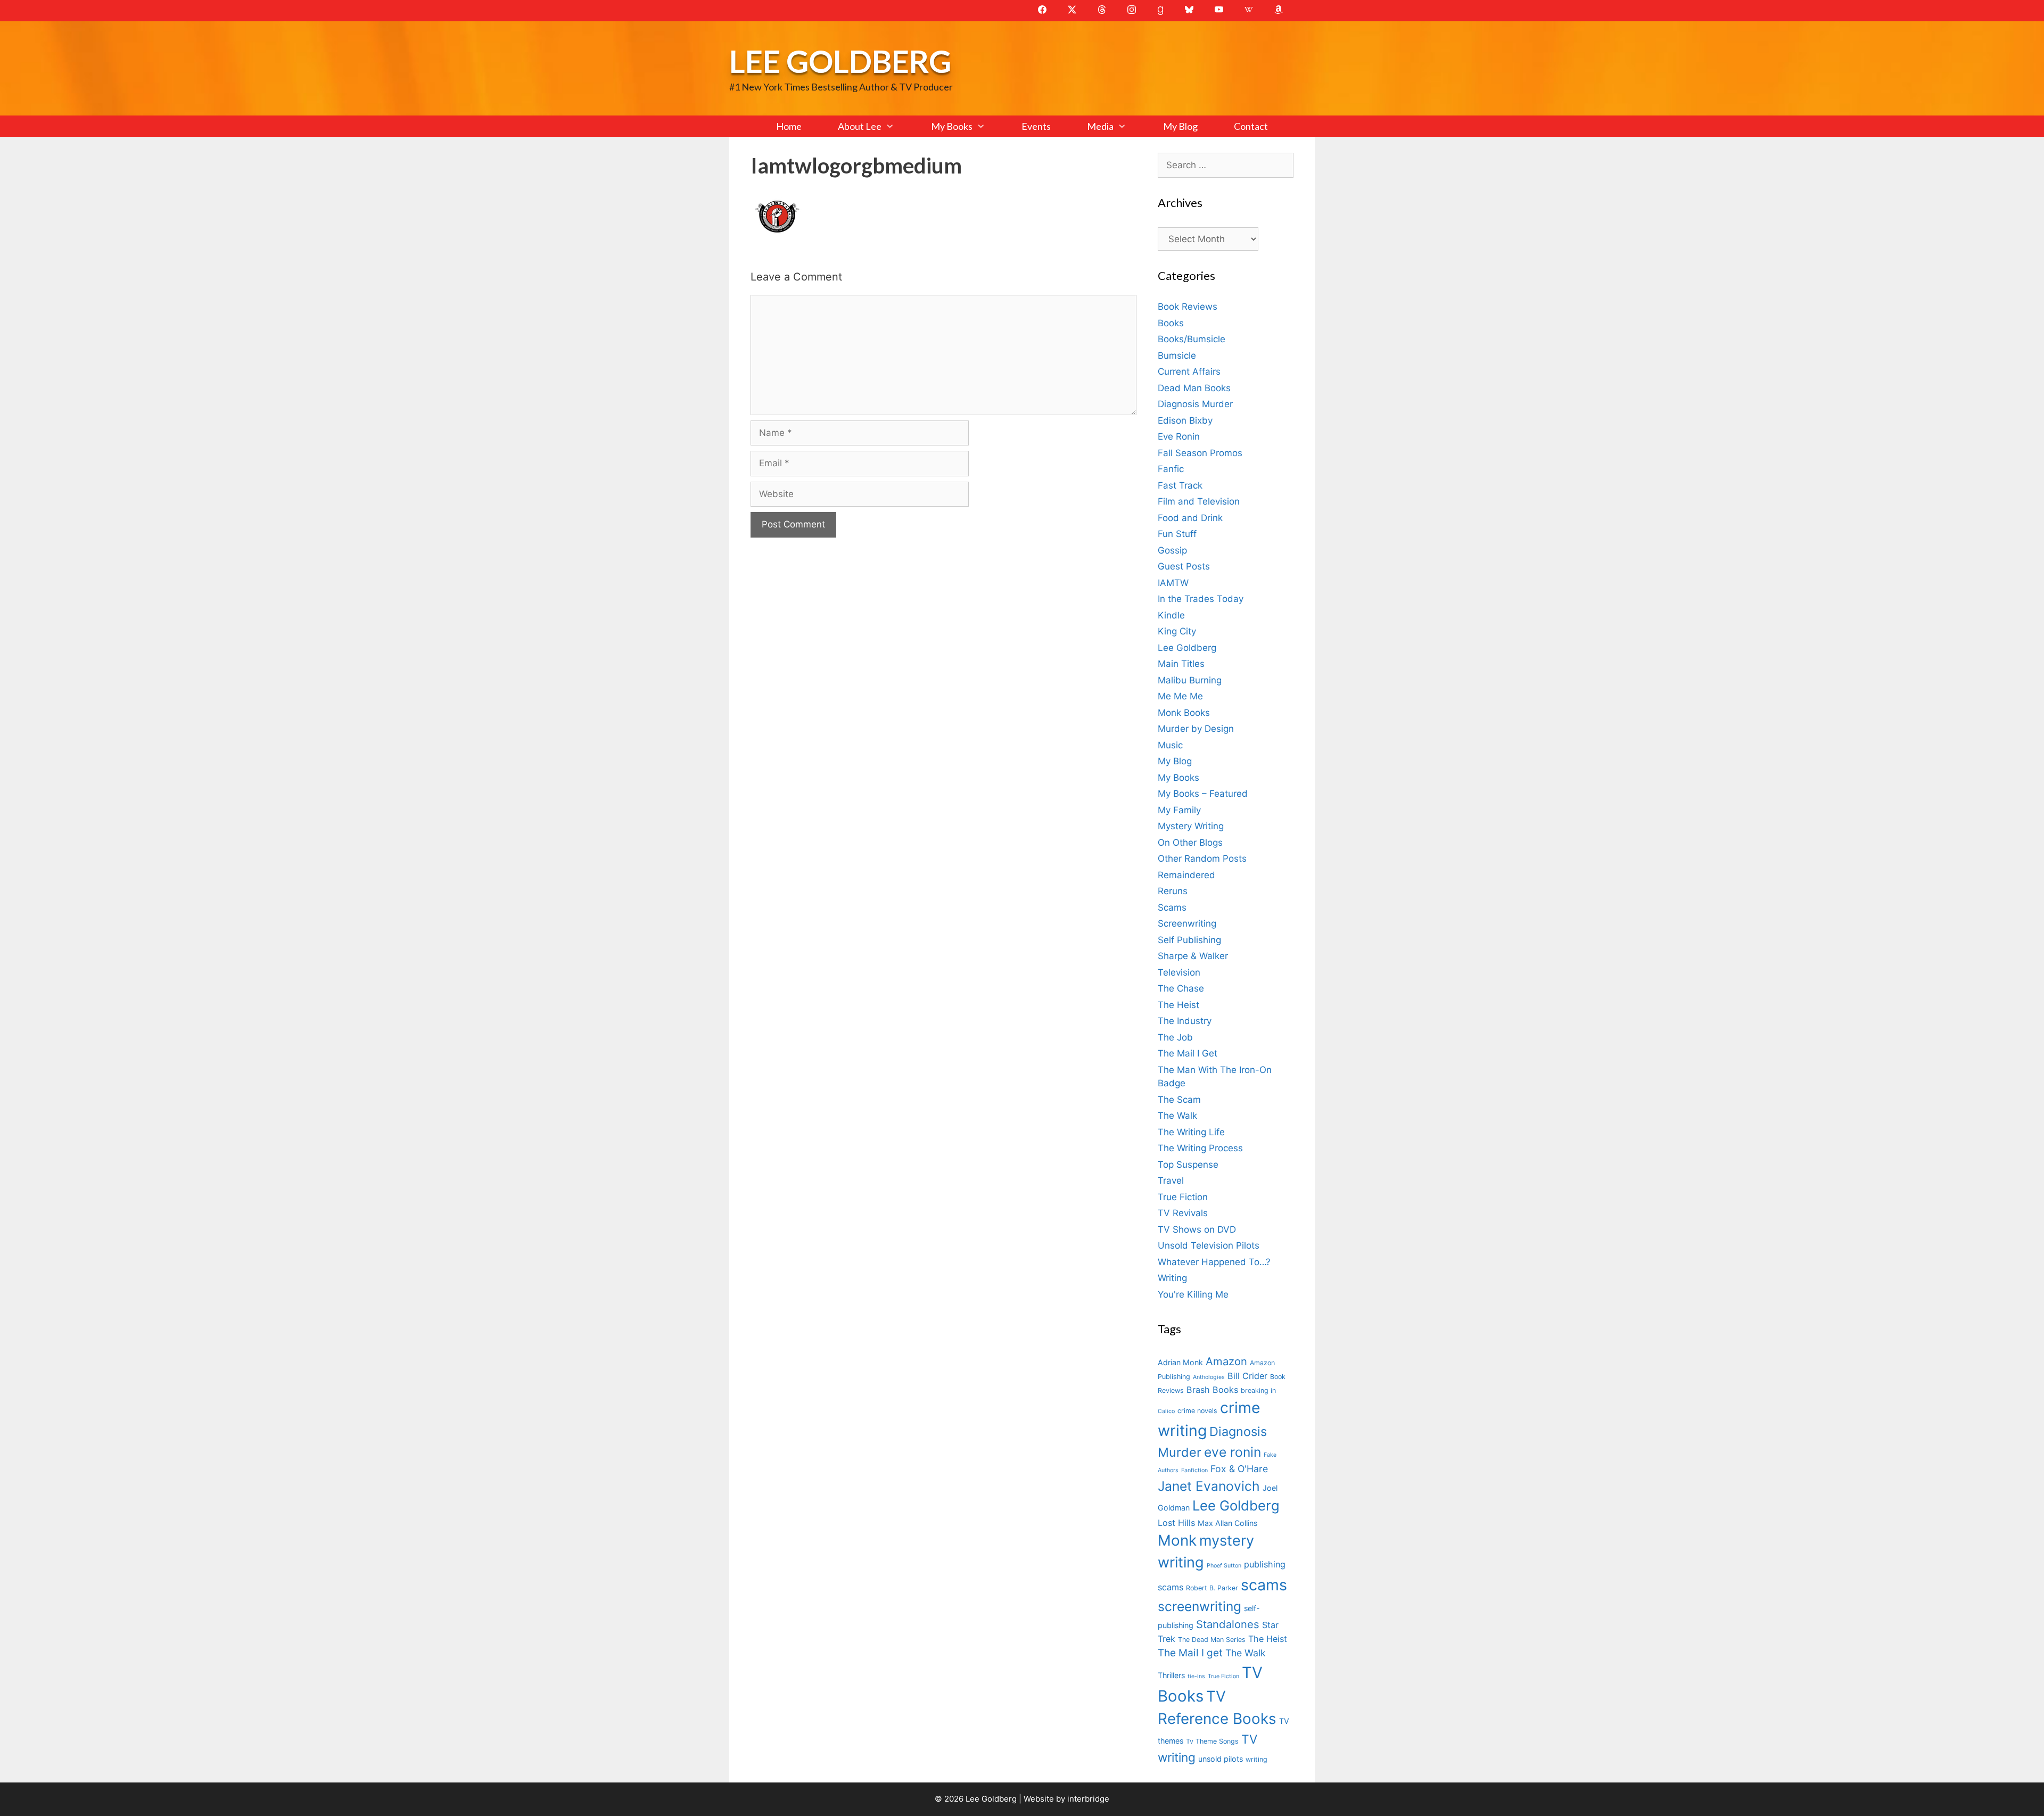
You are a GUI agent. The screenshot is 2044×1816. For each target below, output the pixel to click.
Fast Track (1180, 485)
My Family (1179, 810)
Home (789, 126)
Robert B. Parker (1212, 1588)
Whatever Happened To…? (1214, 1262)
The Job (1175, 1037)
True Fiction (1183, 1197)
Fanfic (1171, 469)
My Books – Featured (1203, 794)
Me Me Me (1180, 696)
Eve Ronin (1179, 436)
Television (1179, 972)
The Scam (1179, 1100)
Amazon (1226, 1361)
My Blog (1180, 126)
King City (1177, 631)
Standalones (1228, 1624)
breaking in (1258, 1390)
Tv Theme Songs (1212, 1741)
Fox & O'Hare (1239, 1469)
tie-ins (1196, 1676)
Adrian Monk (1180, 1362)
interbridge (1088, 1799)
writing (1256, 1759)
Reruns (1173, 891)
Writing (1172, 1278)
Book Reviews (1188, 307)
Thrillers (1171, 1675)
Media (1100, 126)
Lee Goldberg (840, 61)
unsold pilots (1221, 1759)
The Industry (1185, 1021)
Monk (1177, 1540)
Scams (1172, 907)
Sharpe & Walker (1193, 956)
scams (1264, 1585)
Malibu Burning (1190, 680)
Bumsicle (1177, 356)
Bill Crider (1247, 1376)
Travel (1171, 1181)
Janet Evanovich (1209, 1486)
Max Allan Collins (1227, 1523)
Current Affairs (1189, 372)
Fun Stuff (1177, 534)
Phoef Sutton (1224, 1566)
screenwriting (1200, 1606)
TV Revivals (1183, 1213)
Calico (1166, 1411)
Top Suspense (1188, 1165)
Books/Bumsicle (1192, 339)
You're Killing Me (1193, 1294)
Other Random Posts (1202, 859)
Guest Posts (1184, 566)
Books (1171, 323)
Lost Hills (1176, 1523)
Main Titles (1181, 664)
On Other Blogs (1190, 843)
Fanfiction (1194, 1470)
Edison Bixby (1185, 420)
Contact (1251, 126)
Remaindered (1186, 875)
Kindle (1171, 615)
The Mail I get (1190, 1653)
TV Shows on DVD (1197, 1229)
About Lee (860, 126)
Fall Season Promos (1200, 453)
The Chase (1181, 988)
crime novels (1197, 1411)
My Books (952, 126)
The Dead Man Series (1212, 1640)
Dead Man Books (1194, 388)
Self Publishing (1189, 940)
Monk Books (1184, 713)
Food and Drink (1190, 518)
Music (1170, 745)
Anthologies (1209, 1377)
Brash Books (1212, 1390)
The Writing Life (1191, 1132)
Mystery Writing (1191, 826)
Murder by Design (1196, 729)
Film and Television (1199, 501)
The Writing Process (1200, 1148)
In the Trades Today (1201, 599)
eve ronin (1233, 1452)
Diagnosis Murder (1195, 404)
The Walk (1177, 1116)
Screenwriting (1187, 923)
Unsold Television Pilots (1209, 1245)
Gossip (1172, 550)
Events (1036, 126)
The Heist (1178, 1005)
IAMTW (1173, 583)
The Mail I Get (1188, 1053)
